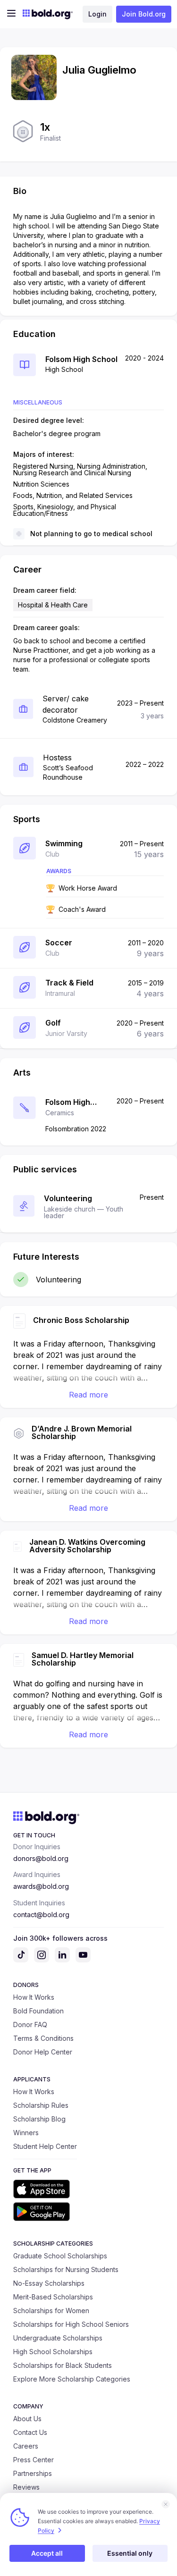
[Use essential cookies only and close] (166, 2504)
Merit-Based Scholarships (53, 2297)
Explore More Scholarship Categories (72, 2379)
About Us (27, 2419)
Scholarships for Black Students (63, 2365)
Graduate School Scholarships (60, 2256)
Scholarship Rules (41, 2105)
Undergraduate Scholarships (58, 2338)
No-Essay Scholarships (49, 2283)
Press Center (34, 2460)
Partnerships (33, 2473)
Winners (26, 2133)
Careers (26, 2446)
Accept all (47, 2553)
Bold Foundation (38, 2011)
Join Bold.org (144, 14)
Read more (88, 1395)
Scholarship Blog (39, 2119)
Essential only (130, 2553)
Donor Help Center (43, 2052)
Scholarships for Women (51, 2311)
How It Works (34, 1997)
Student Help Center (45, 2146)
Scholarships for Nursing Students (66, 2269)
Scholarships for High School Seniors (71, 2324)
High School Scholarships (53, 2352)
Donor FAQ (30, 2025)
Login (97, 14)
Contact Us (30, 2432)
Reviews (26, 2487)
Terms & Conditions (43, 2038)
